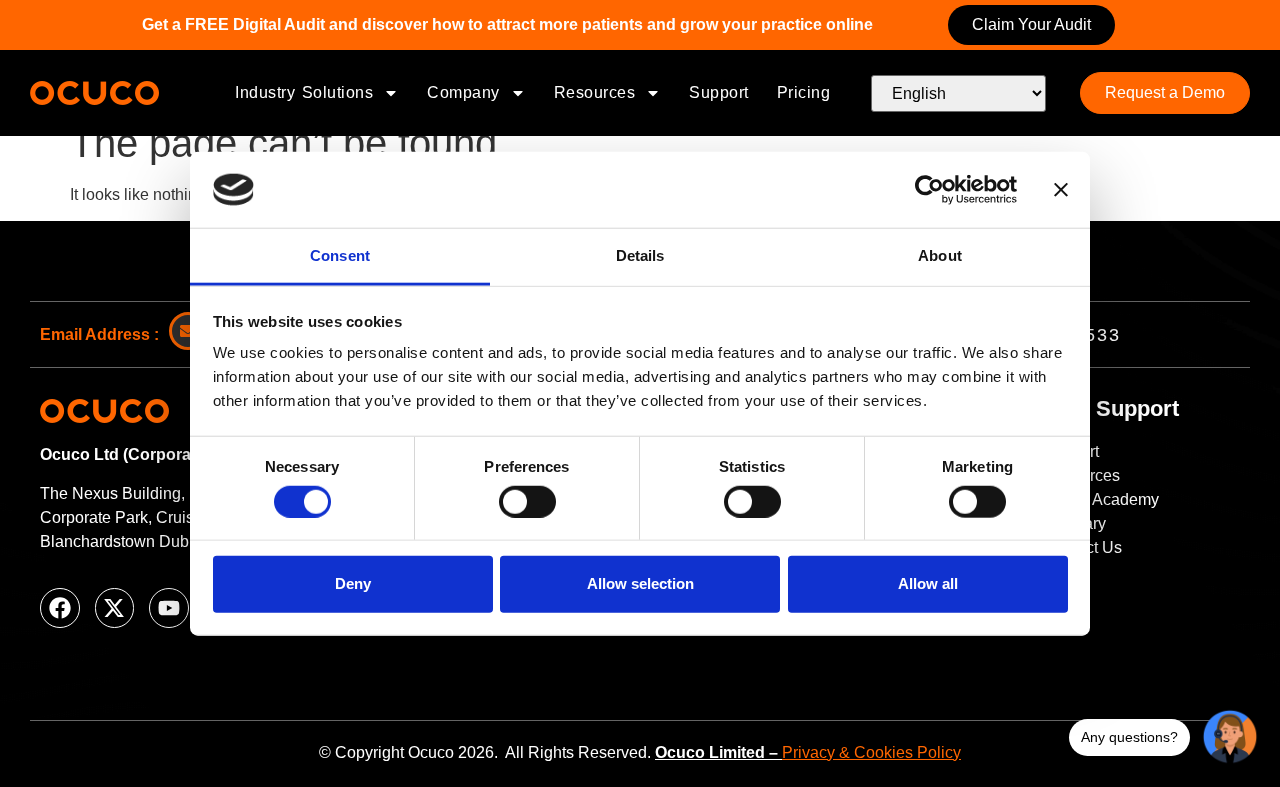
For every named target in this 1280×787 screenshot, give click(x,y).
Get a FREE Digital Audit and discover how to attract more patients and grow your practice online (507, 24)
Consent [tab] (340, 255)
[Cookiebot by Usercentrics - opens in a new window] (929, 190)
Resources (595, 92)
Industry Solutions (304, 92)
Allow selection (640, 583)
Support (719, 92)
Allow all (928, 583)
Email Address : (99, 334)
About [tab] (940, 255)
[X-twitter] (115, 608)
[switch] (527, 501)
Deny (353, 583)
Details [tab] (640, 255)
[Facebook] (60, 608)
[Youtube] (169, 608)
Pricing (804, 92)
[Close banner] (1061, 190)
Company (463, 92)
